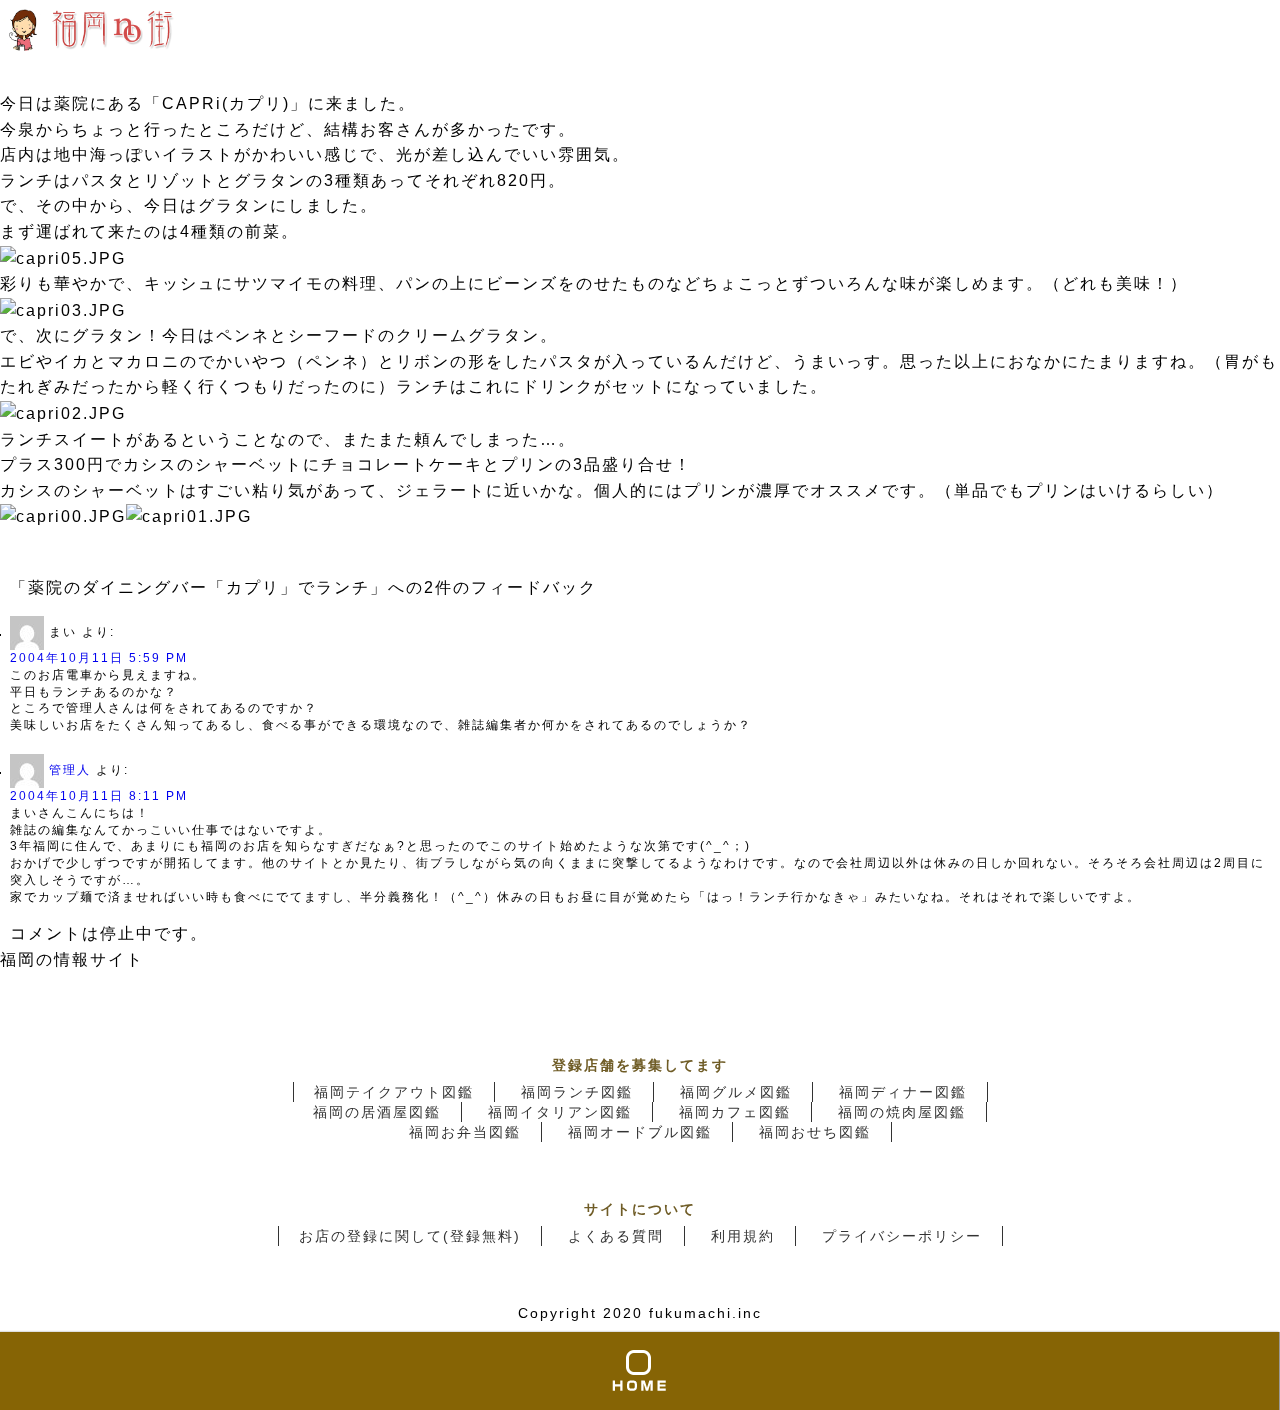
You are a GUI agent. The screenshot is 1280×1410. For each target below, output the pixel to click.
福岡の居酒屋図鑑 (377, 1112)
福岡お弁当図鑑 (465, 1132)
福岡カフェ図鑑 (735, 1112)
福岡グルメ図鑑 (736, 1092)
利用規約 (743, 1236)
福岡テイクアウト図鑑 (394, 1092)
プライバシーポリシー (902, 1236)
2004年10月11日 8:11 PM (99, 796)
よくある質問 (616, 1236)
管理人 (70, 770)
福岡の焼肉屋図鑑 (902, 1112)
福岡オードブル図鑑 (640, 1132)
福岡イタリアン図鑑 (560, 1112)
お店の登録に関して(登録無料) (410, 1236)
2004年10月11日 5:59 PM (99, 658)
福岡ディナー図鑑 (903, 1092)
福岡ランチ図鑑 (577, 1092)
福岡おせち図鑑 (815, 1132)
